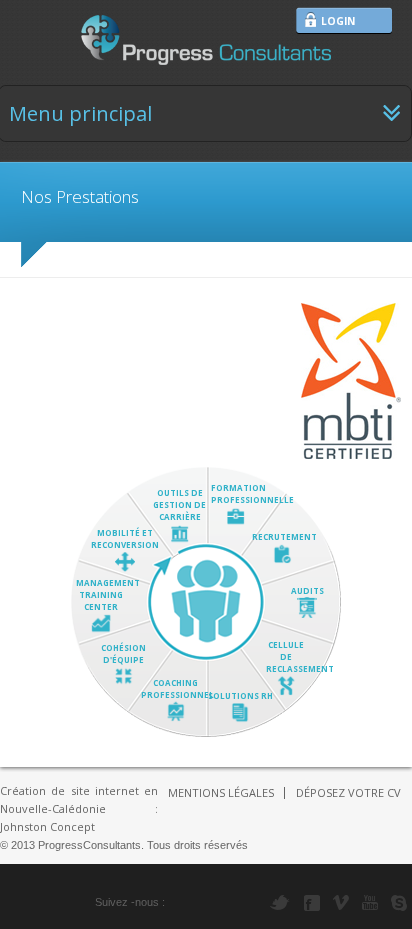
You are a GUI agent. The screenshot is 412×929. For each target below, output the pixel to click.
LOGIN (338, 21)
